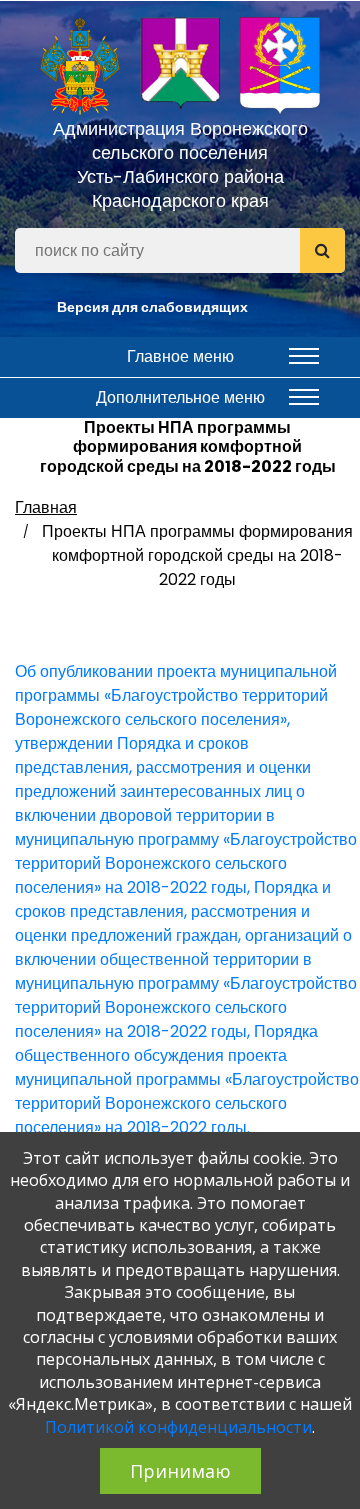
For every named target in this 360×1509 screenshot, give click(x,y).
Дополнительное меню (180, 397)
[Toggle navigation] (304, 356)
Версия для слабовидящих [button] (152, 307)
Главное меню (180, 356)
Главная (46, 507)
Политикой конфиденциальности (178, 1427)
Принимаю (180, 1471)
